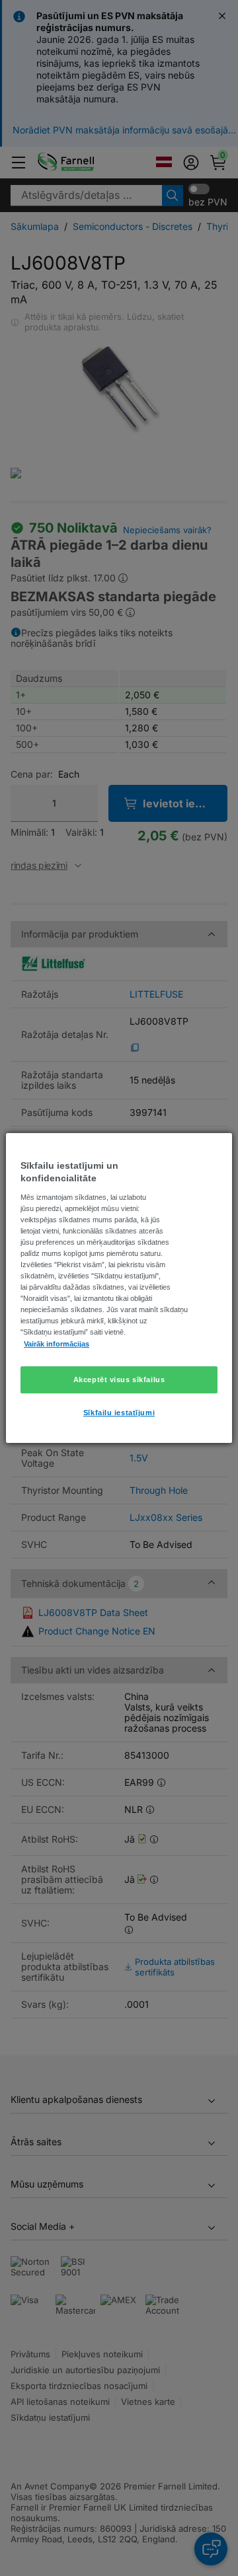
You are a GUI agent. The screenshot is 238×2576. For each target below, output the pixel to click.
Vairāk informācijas (57, 1344)
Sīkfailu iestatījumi (119, 1413)
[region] (119, 1288)
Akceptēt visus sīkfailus (119, 1380)
